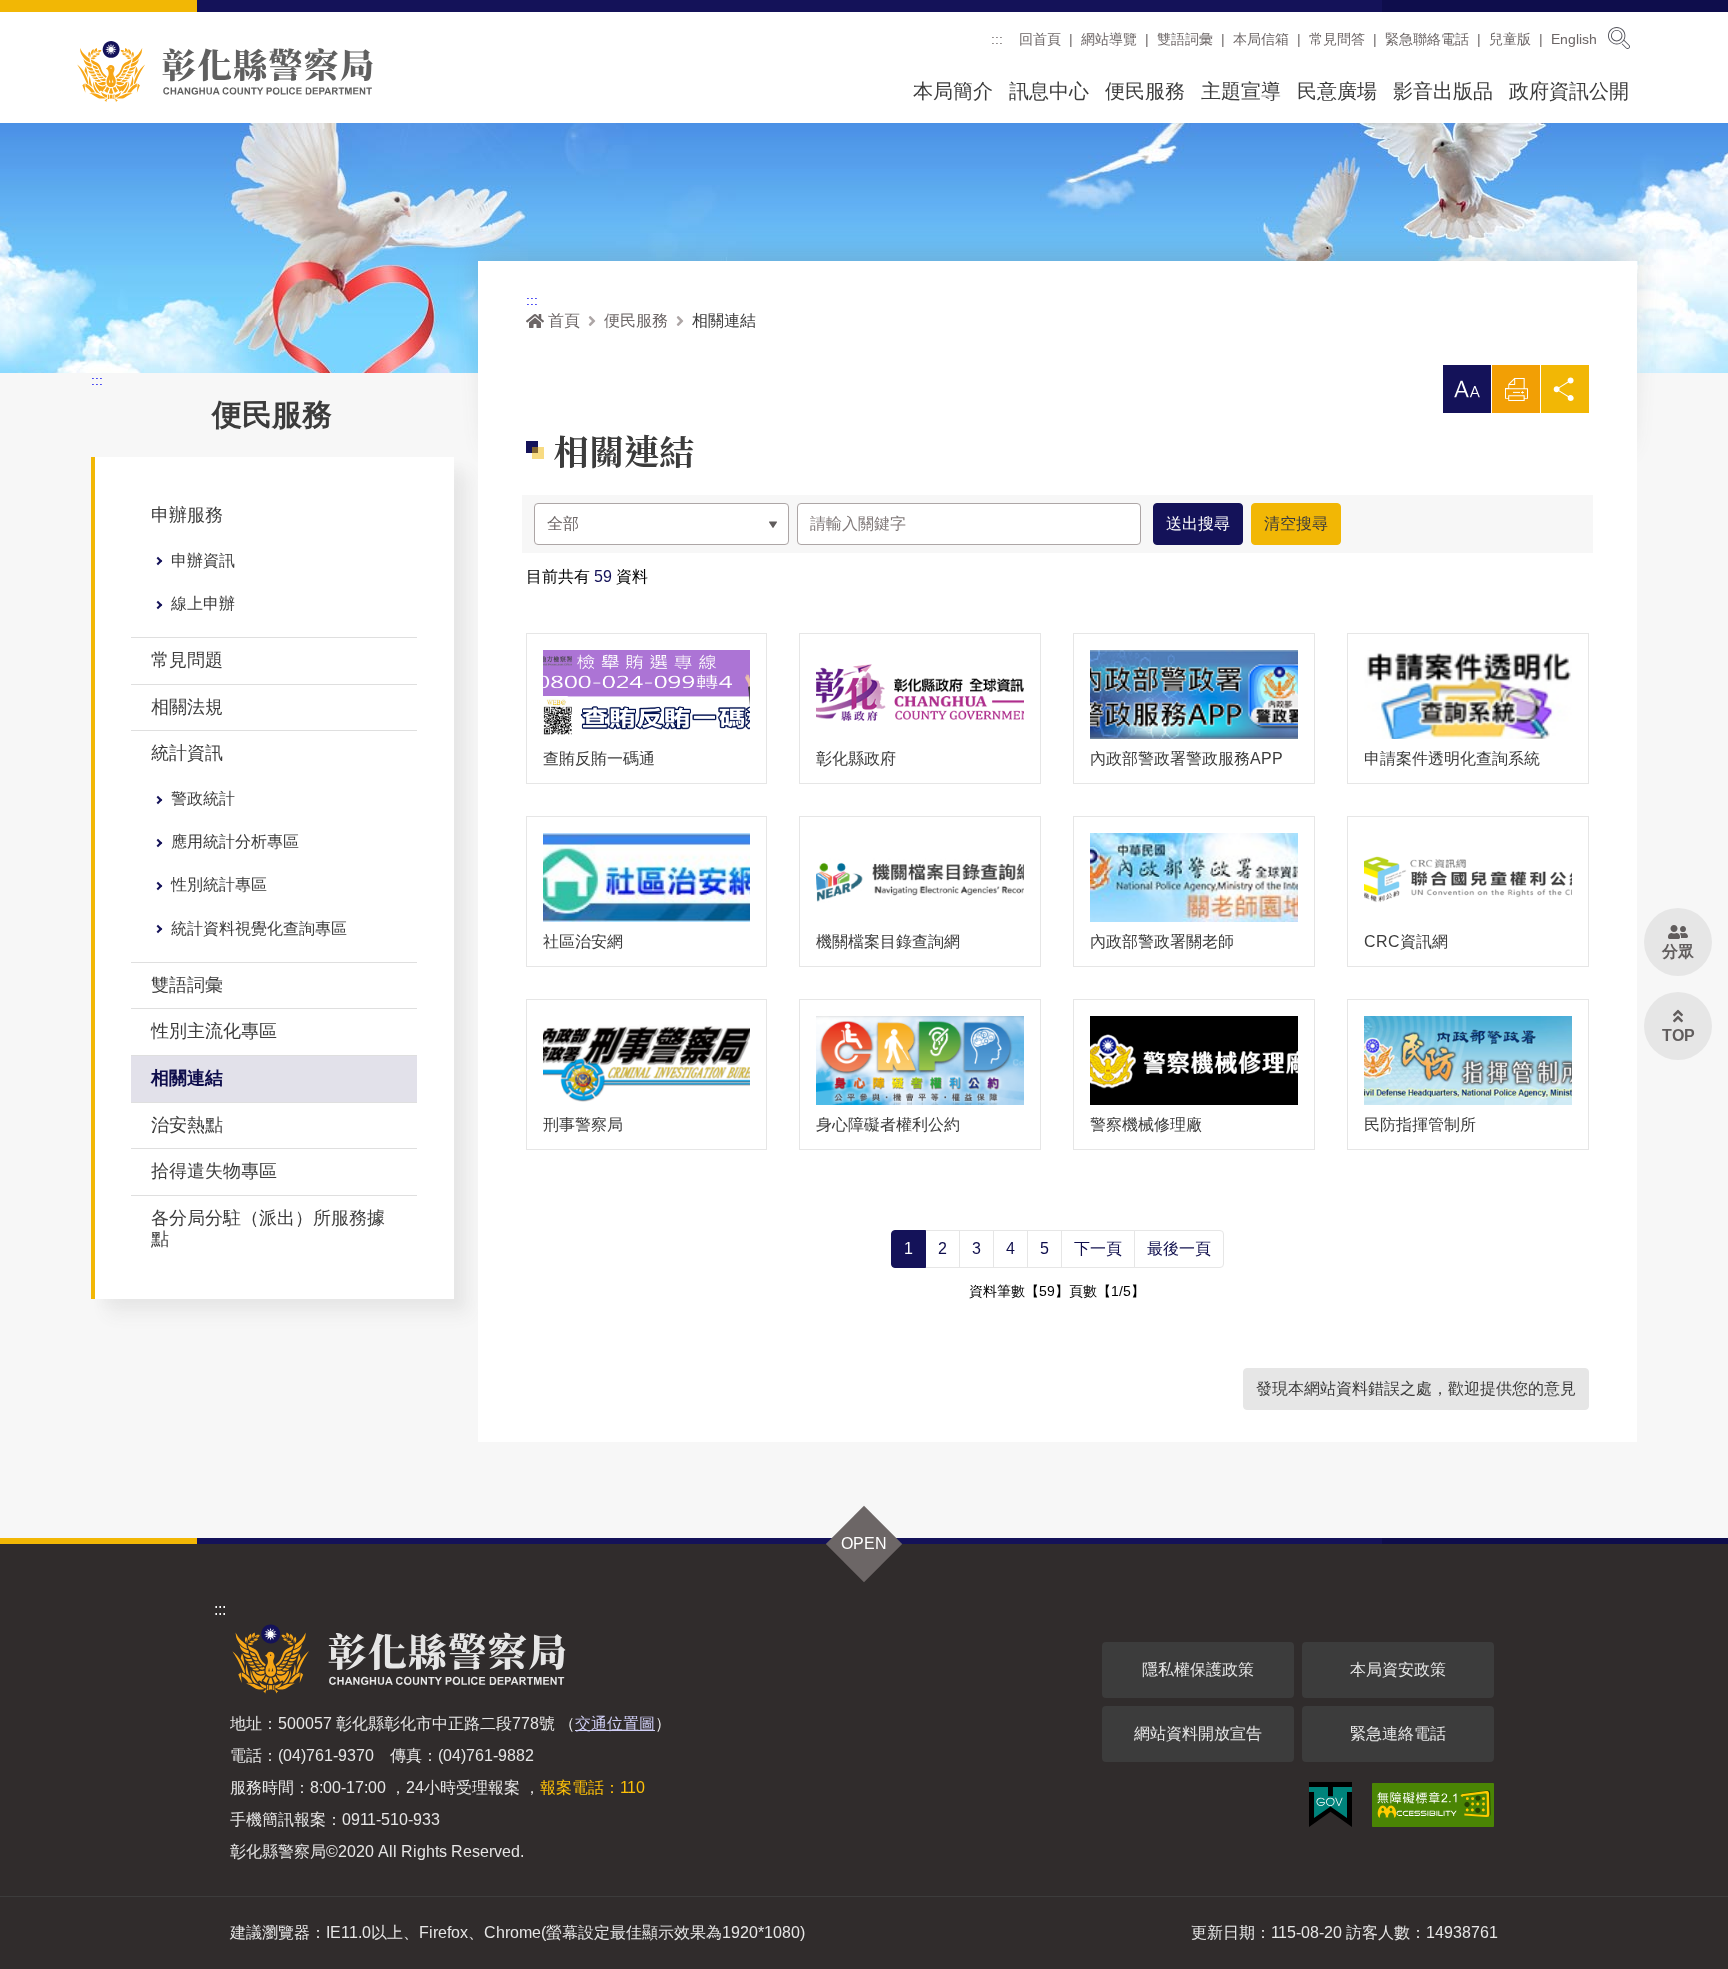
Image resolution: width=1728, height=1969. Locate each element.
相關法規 (187, 707)
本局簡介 (953, 91)
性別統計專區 (219, 884)
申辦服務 (187, 515)
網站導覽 (1109, 39)
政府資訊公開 (1569, 91)
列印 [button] (1516, 394)
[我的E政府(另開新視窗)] (1330, 1804)
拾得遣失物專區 (214, 1171)
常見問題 (187, 660)
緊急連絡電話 (1398, 1733)
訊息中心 (1049, 91)
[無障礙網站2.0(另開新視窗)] (1433, 1805)
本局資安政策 (1398, 1669)
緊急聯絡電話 (1427, 39)
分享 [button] (1565, 394)
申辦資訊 (203, 560)
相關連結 (187, 1078)
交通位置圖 (615, 1723)
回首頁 (1040, 39)
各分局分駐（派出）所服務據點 (268, 1229)
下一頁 (1098, 1248)
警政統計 (203, 798)
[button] (1467, 389)
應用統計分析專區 (235, 841)
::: (997, 39)
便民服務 (1145, 91)
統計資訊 (187, 753)
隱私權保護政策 (1198, 1669)
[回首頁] (225, 71)
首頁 (564, 320)
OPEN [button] (864, 1543)
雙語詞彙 (1185, 39)
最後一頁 (1179, 1248)
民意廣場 (1337, 91)
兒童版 (1510, 39)
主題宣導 (1241, 91)
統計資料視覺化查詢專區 (259, 928)
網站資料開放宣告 (1198, 1733)
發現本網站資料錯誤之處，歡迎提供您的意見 (1416, 1388)
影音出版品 (1443, 91)
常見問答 (1337, 39)
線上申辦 (203, 603)
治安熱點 (187, 1125)
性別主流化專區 (214, 1031)
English (1574, 39)
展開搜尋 (1619, 38)
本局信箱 (1261, 39)
